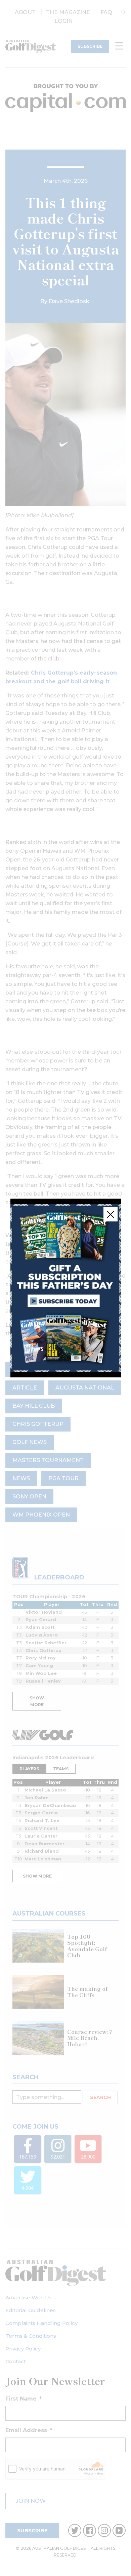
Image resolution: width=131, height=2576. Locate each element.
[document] (65, 1288)
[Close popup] (111, 1214)
